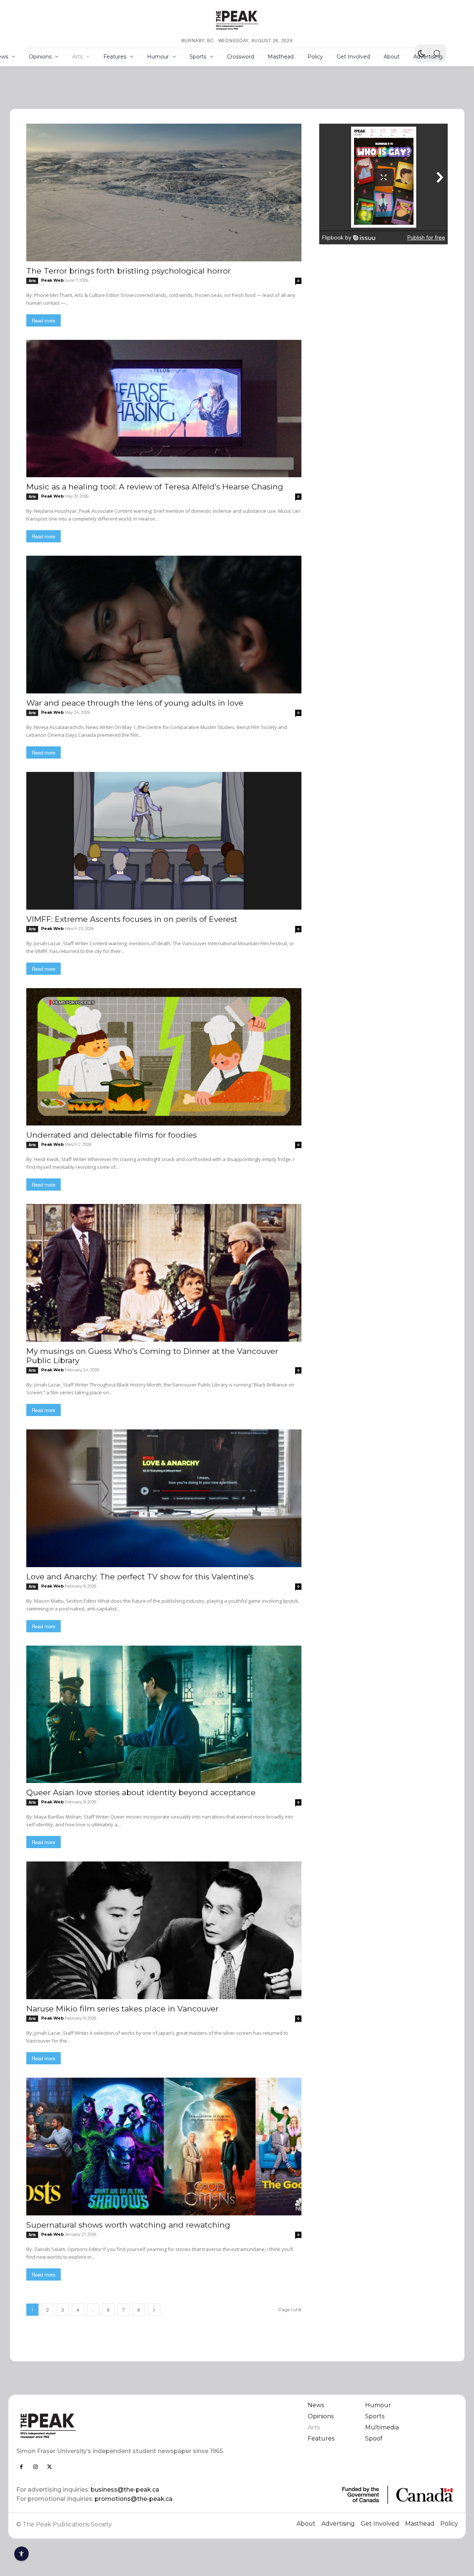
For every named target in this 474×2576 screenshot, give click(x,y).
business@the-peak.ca (125, 2490)
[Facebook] (21, 2467)
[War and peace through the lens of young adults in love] (164, 625)
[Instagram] (36, 2467)
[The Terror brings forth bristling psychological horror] (164, 193)
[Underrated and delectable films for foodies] (164, 1057)
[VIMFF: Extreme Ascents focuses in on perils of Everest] (164, 841)
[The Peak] (237, 20)
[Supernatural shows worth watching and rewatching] (164, 2147)
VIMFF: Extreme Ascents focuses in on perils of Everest (132, 919)
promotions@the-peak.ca (134, 2499)
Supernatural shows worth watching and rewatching (128, 2225)
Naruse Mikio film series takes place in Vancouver (122, 2009)
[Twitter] (50, 2467)
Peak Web (52, 280)
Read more (44, 320)
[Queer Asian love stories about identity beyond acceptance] (164, 1714)
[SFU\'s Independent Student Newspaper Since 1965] (122, 2426)
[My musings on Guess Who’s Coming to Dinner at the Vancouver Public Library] (164, 1273)
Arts (32, 281)
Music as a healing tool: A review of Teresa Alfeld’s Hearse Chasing (155, 487)
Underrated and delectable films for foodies (111, 1135)
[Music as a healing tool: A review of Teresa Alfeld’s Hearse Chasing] (164, 409)
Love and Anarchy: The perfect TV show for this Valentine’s (140, 1577)
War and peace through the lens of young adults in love (135, 703)
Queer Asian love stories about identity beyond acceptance (141, 1792)
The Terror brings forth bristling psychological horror (128, 271)
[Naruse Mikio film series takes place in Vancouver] (164, 1930)
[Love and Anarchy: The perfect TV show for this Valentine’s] (164, 1498)
